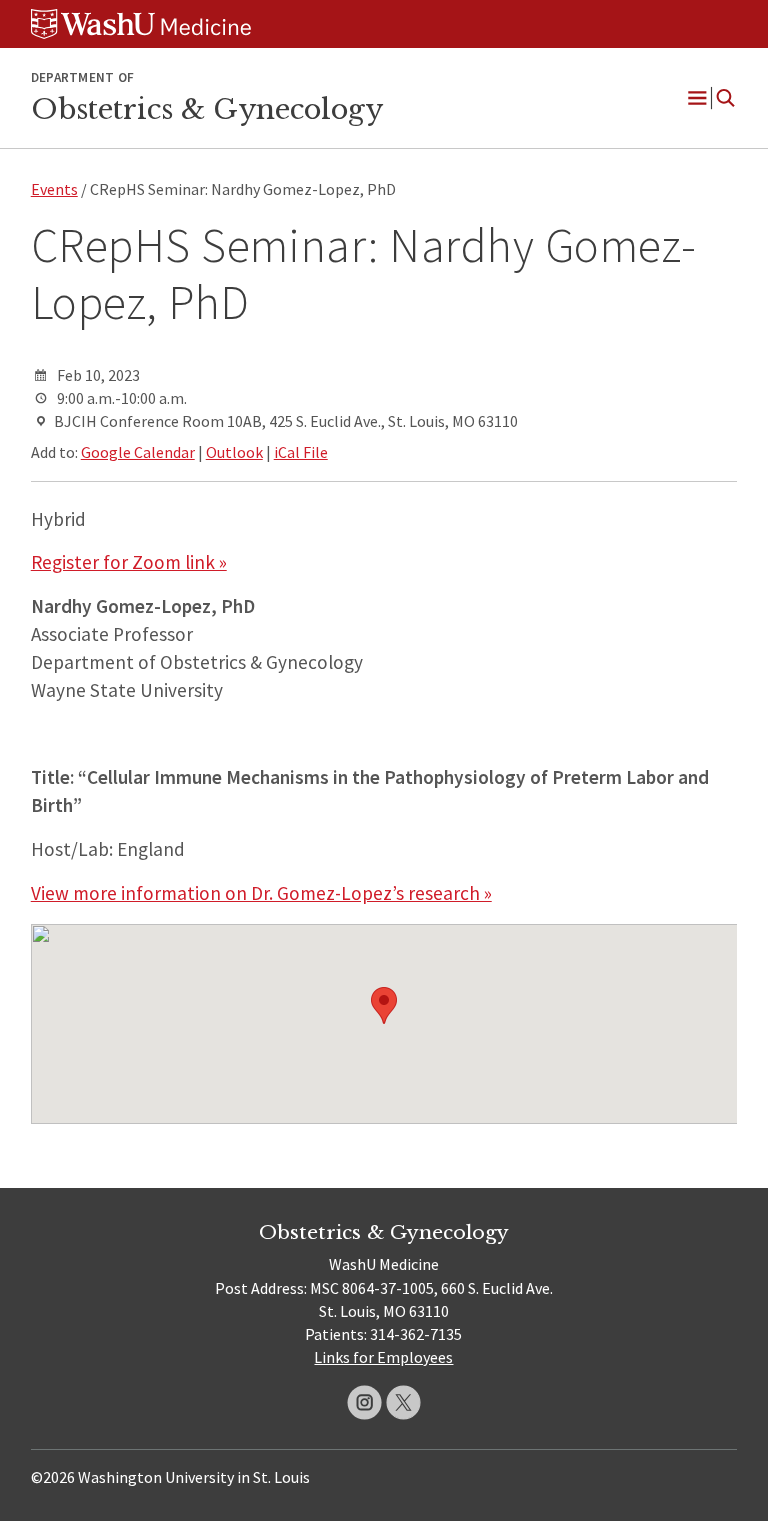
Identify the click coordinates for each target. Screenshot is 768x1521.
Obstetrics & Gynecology (207, 109)
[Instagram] (364, 1402)
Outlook (234, 452)
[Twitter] (403, 1402)
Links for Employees (383, 1357)
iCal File (301, 452)
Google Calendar (138, 452)
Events (54, 189)
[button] (384, 1005)
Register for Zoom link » (129, 562)
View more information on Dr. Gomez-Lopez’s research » (261, 893)
